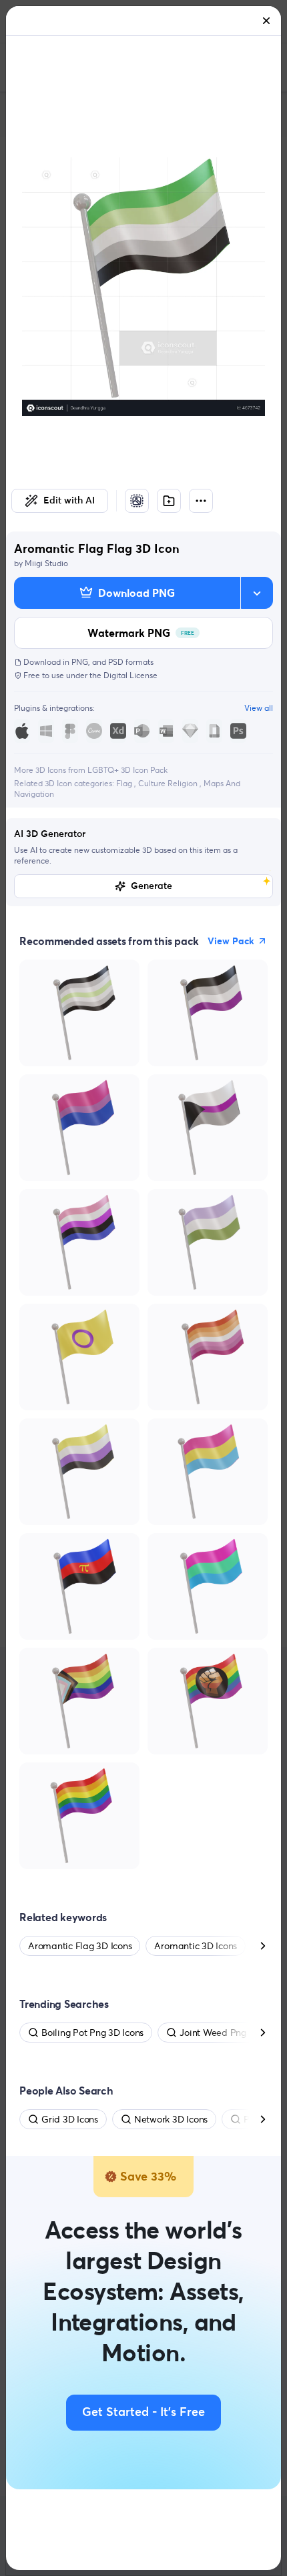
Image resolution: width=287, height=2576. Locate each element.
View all (259, 708)
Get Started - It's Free (143, 2413)
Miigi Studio (46, 563)
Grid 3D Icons (70, 2119)
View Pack (231, 941)
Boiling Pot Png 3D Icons (92, 2033)
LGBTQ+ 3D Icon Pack (127, 770)
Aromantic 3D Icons (196, 1946)
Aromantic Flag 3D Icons (80, 1946)
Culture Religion (169, 783)
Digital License (130, 675)
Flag (125, 783)
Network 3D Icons (171, 2119)
